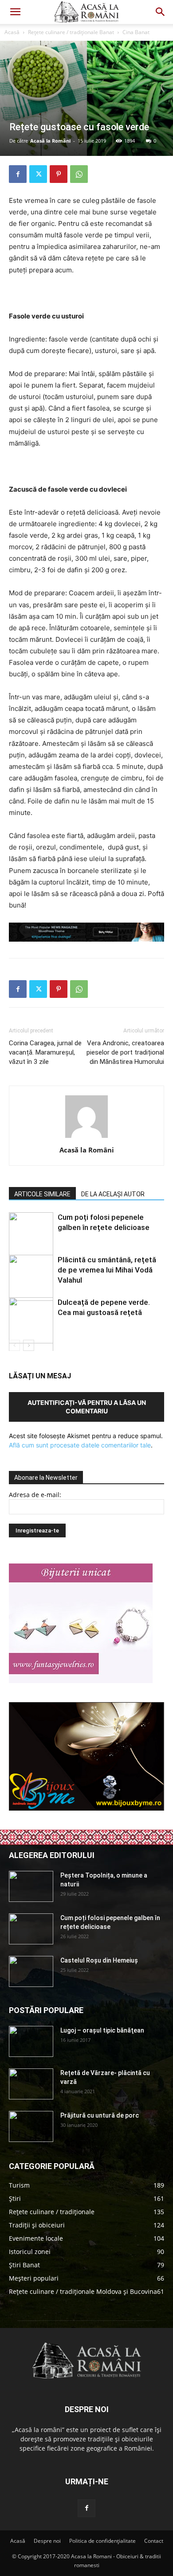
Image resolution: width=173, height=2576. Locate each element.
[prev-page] (14, 1345)
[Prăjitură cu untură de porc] (31, 2126)
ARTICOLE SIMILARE (42, 1194)
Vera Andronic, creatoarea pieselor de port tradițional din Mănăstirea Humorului (125, 1052)
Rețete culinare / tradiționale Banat (71, 32)
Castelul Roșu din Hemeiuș (99, 1960)
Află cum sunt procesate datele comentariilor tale (80, 1445)
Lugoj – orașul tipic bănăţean (102, 2030)
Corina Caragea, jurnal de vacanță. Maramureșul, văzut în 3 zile (45, 1052)
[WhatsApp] (79, 174)
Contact (154, 2541)
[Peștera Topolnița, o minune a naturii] (31, 1886)
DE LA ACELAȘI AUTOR (113, 1194)
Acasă (12, 32)
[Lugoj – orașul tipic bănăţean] (31, 2041)
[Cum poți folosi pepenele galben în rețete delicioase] (31, 1929)
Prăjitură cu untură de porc (100, 2115)
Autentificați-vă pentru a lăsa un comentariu (87, 1407)
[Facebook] (18, 174)
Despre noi (47, 2541)
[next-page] (29, 1345)
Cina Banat (136, 32)
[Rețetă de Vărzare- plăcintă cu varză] (31, 2084)
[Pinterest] (59, 174)
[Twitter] (38, 174)
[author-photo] (86, 1138)
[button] (15, 12)
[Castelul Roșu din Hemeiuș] (31, 1971)
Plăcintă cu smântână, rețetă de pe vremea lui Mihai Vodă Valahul (107, 1270)
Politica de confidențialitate (102, 2541)
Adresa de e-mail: (35, 1495)
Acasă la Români (50, 141)
